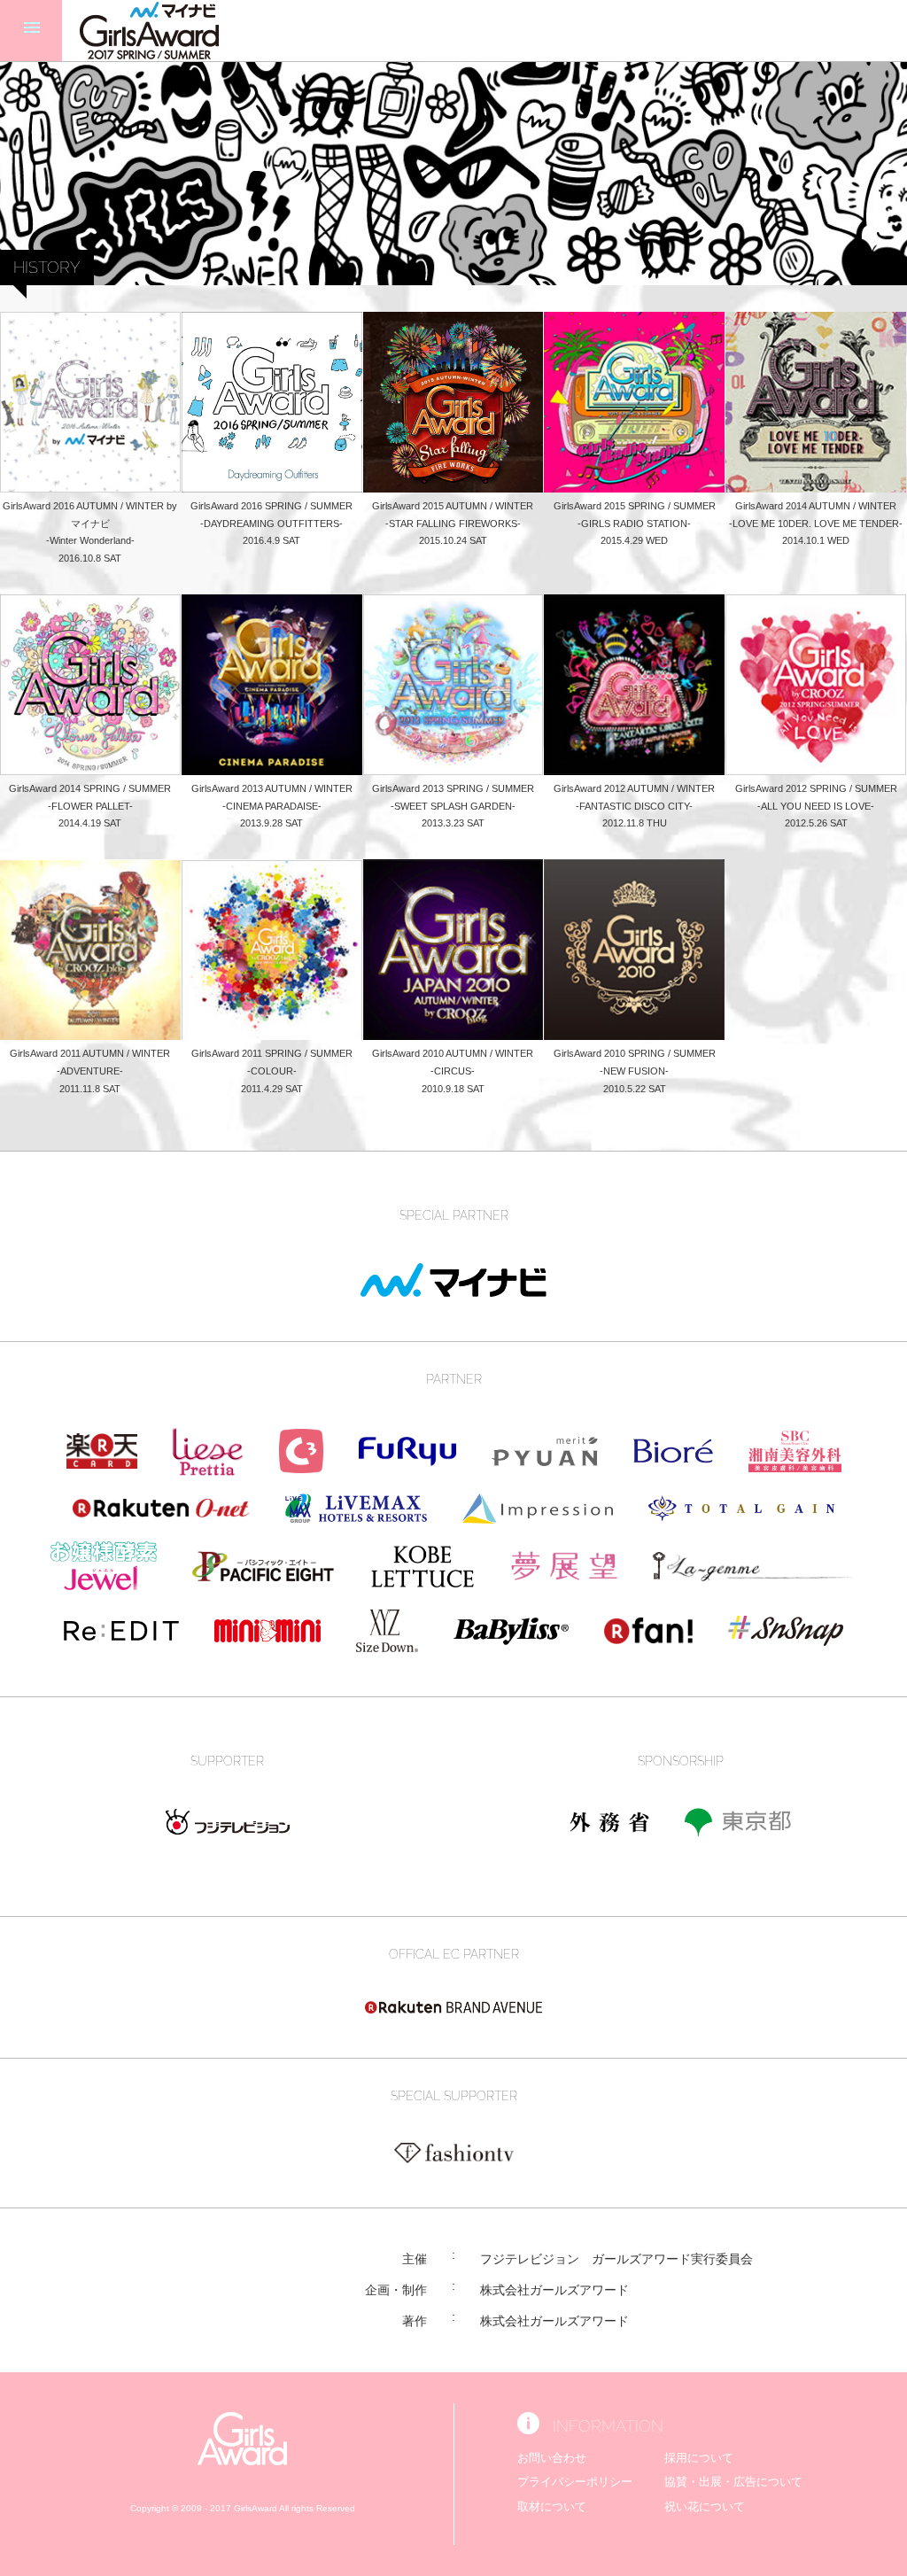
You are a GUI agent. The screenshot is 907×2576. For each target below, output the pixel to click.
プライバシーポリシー (575, 2482)
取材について (552, 2506)
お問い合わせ (552, 2458)
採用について (699, 2458)
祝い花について (705, 2506)
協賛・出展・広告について (733, 2482)
